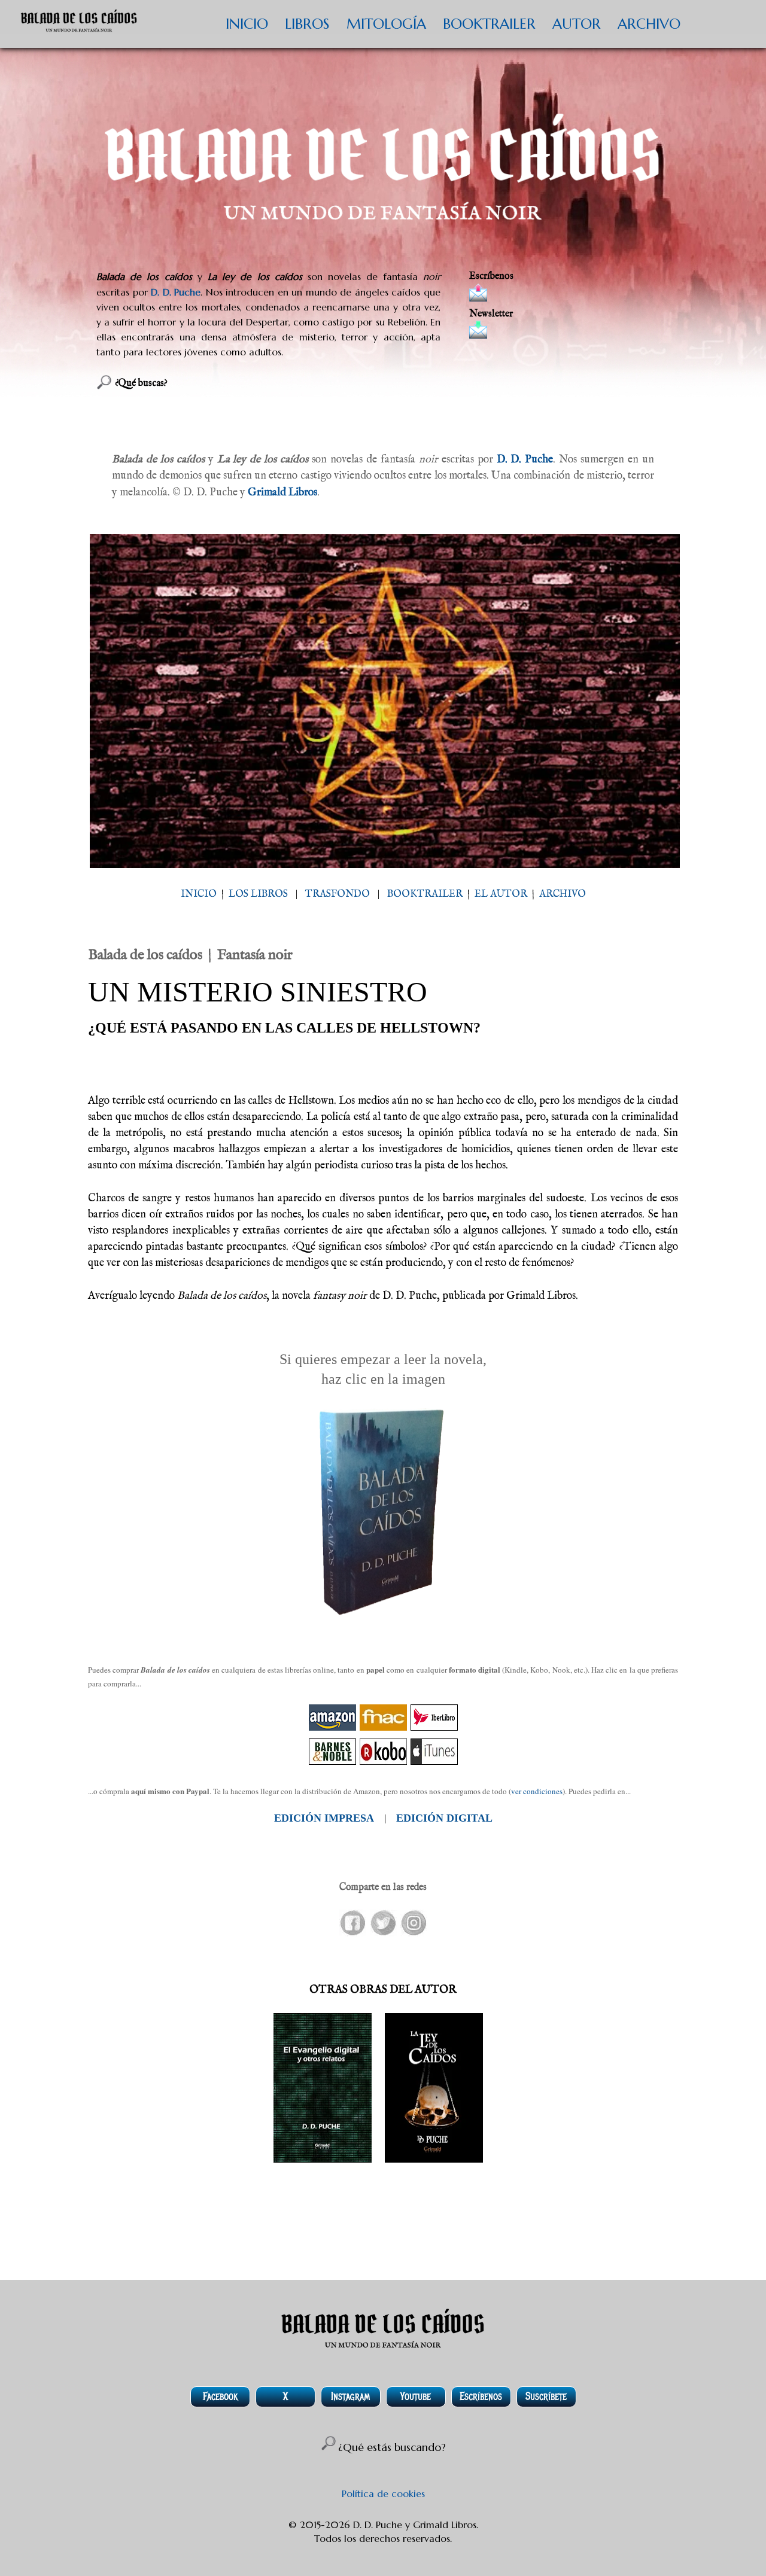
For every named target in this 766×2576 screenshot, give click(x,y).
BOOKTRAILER (489, 24)
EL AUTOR (501, 894)
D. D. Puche (176, 292)
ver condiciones (537, 1791)
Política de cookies (383, 2493)
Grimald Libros (282, 493)
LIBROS (307, 24)
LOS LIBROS (258, 894)
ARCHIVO (649, 24)
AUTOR (577, 24)
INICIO (247, 24)
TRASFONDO (338, 894)
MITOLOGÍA (386, 24)
